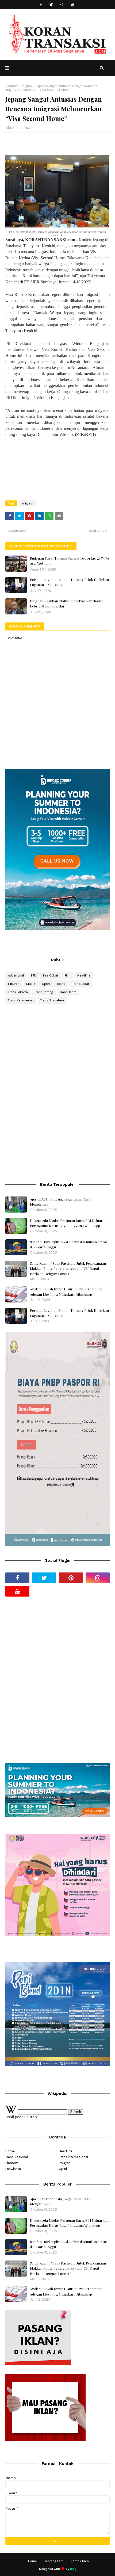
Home (10, 2151)
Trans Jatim (68, 992)
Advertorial (16, 975)
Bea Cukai (50, 975)
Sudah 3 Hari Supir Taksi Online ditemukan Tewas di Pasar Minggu (69, 1245)
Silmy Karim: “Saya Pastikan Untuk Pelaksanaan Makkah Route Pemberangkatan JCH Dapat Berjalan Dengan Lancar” (68, 1268)
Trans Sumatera (52, 1000)
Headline (84, 975)
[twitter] (51, 5)
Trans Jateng (44, 992)
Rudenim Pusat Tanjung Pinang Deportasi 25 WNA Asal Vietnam (70, 561)
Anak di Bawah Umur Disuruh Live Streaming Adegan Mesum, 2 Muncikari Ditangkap (66, 1292)
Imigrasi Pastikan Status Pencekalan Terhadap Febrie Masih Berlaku (67, 604)
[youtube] (73, 5)
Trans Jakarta (18, 992)
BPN (33, 975)
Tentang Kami (55, 2561)
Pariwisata (13, 2169)
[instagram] (61, 5)
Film (68, 975)
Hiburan (14, 984)
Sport (46, 984)
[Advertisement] (57, 1051)
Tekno (61, 984)
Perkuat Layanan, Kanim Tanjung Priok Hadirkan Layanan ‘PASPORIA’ (69, 582)
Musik (31, 984)
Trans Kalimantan (21, 1000)
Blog (73, 2569)
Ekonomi (12, 2163)
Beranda (11, 86)
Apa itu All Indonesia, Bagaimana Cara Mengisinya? (60, 1202)
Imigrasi (27, 86)
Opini (63, 2169)
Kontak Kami (80, 2561)
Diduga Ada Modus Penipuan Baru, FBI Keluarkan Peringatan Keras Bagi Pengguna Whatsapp (69, 1223)
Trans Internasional (73, 2157)
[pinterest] (71, 1578)
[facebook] (41, 5)
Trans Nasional (17, 2157)
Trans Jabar (81, 984)
